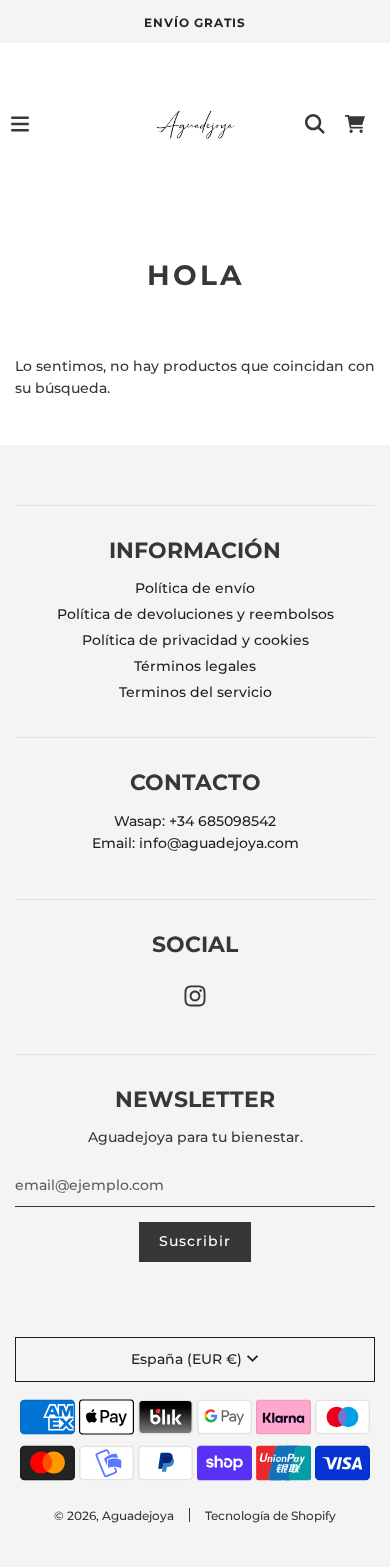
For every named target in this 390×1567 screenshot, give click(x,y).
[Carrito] (355, 124)
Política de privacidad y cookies (195, 640)
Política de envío (195, 588)
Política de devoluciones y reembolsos (195, 614)
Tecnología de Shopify (270, 1515)
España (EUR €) (186, 1359)
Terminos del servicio (195, 692)
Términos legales (195, 666)
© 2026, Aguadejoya (114, 1515)
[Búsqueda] (315, 124)
